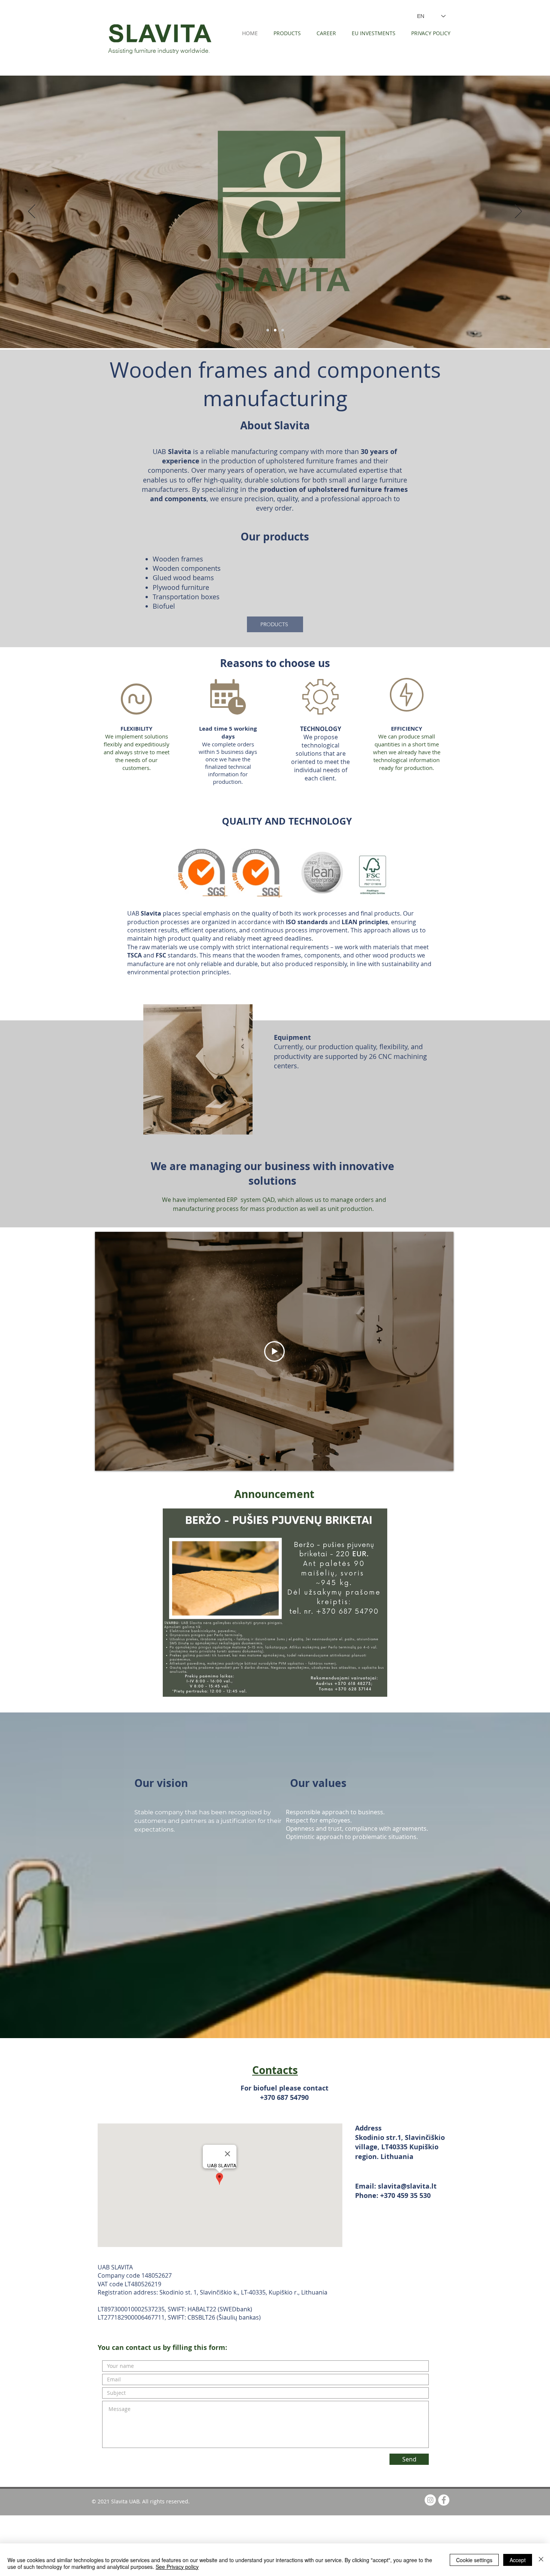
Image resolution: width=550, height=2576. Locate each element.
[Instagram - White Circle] (430, 2500)
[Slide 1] (268, 330)
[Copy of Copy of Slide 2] (283, 330)
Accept (518, 2560)
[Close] (541, 2560)
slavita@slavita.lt (407, 2186)
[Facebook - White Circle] (444, 2500)
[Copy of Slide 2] (275, 330)
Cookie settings (474, 2560)
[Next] (518, 212)
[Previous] (32, 212)
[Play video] (274, 1351)
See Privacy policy (177, 2567)
